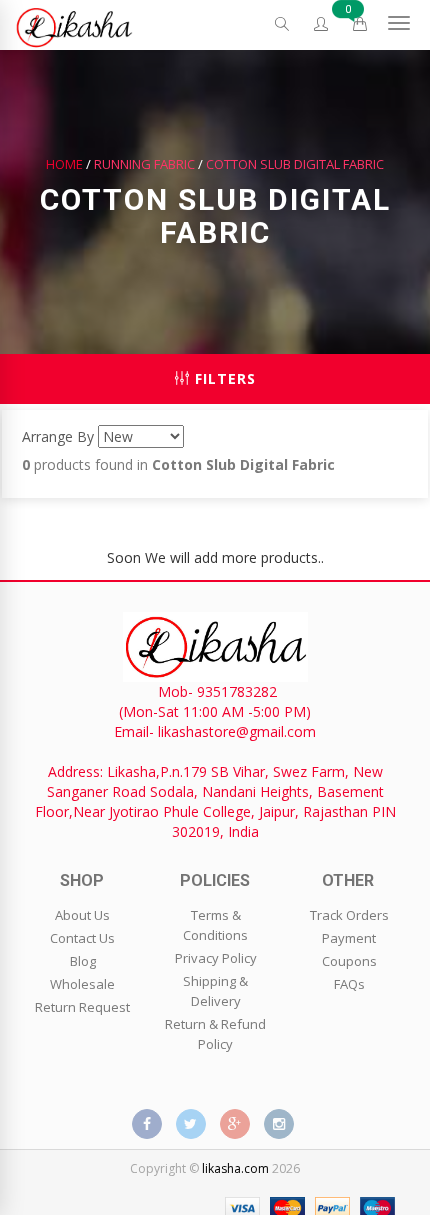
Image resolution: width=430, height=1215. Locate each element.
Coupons (349, 961)
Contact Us (82, 938)
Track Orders (349, 915)
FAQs (349, 984)
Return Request (82, 1007)
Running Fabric (144, 164)
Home (64, 164)
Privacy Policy (216, 958)
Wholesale (82, 984)
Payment (349, 938)
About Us (82, 915)
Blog (83, 961)
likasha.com (235, 1168)
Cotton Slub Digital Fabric (295, 164)
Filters (223, 378)
